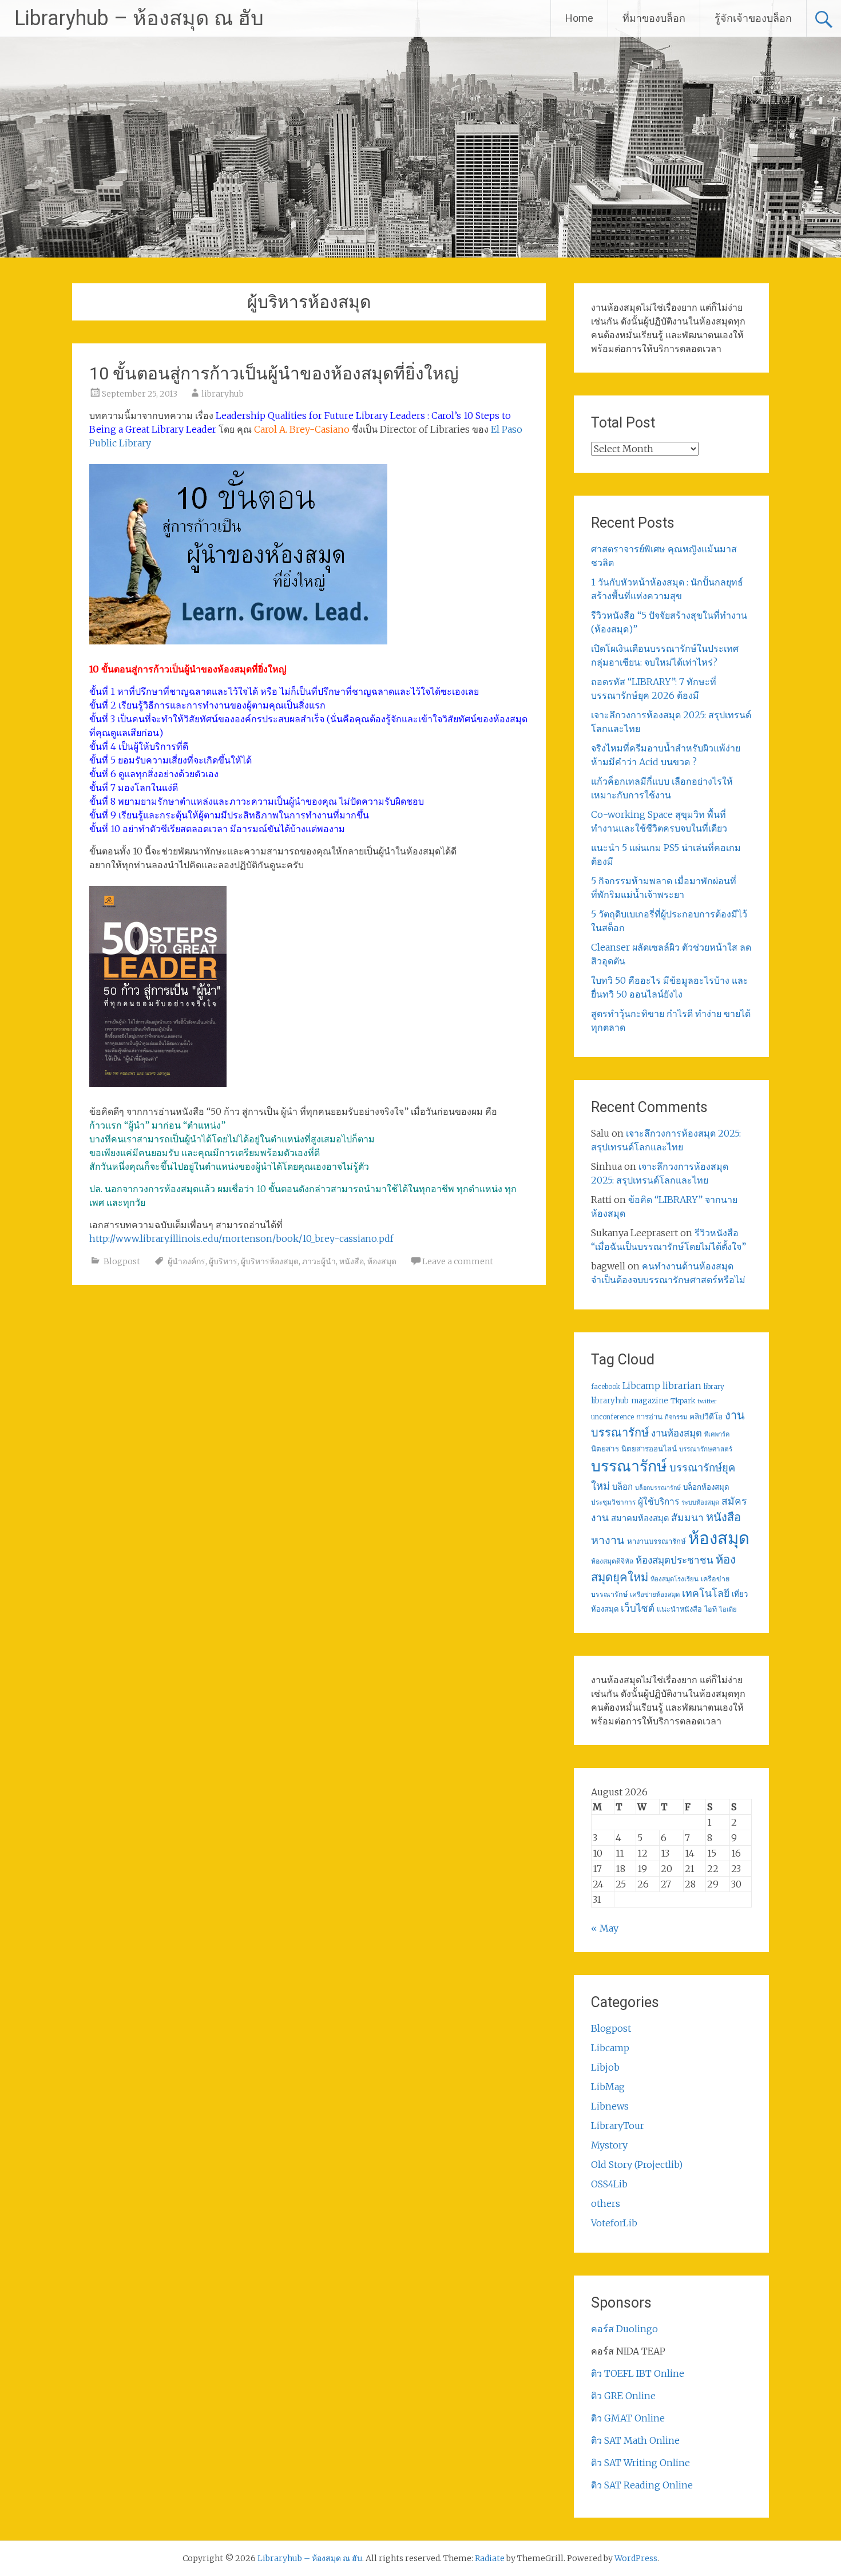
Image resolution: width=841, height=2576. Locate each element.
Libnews (610, 2106)
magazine (650, 1401)
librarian (682, 1386)
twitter (707, 1401)
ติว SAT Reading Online (642, 2485)
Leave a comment (458, 1261)
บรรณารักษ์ (629, 1466)
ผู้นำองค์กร (187, 1261)
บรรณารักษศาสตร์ (706, 1449)
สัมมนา (687, 1518)
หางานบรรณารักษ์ (656, 1542)
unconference (612, 1417)
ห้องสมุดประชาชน (675, 1560)
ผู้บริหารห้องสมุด (270, 1261)
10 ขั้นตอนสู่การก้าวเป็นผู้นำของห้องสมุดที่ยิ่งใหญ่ (274, 373)
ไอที (711, 1609)
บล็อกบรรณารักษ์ (658, 1488)
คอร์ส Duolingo (624, 2329)
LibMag (608, 2087)
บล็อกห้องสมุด (706, 1487)
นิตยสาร (605, 1449)
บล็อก (622, 1487)
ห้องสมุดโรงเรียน (675, 1579)
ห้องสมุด (382, 1261)
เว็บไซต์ (638, 1608)
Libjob (605, 2067)
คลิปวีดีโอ (706, 1416)
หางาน (608, 1540)
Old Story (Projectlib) (637, 2165)
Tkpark (683, 1401)
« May (605, 1928)
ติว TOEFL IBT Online (638, 2373)
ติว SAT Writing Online (640, 2463)
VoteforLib (614, 2223)
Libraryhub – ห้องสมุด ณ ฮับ (139, 18)
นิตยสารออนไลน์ (649, 1449)
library (714, 1387)
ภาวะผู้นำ (319, 1261)
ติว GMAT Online (628, 2418)
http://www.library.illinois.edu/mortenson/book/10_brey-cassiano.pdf (241, 1238)
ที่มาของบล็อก (654, 18)
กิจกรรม (676, 1417)
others (606, 2203)
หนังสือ (352, 1261)
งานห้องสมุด (677, 1433)
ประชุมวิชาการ (613, 1502)
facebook (606, 1387)
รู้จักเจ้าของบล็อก (753, 18)
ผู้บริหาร (223, 1261)
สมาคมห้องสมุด (640, 1518)
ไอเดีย (728, 1609)
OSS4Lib (609, 2184)
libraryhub (223, 394)
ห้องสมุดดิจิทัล (612, 1561)
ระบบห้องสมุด (700, 1502)
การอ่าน (649, 1417)
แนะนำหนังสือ (679, 1609)
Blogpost (122, 1261)
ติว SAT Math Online (635, 2440)
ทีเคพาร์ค (717, 1434)
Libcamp (641, 1386)
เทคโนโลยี (706, 1593)
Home (579, 18)
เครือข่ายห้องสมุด (655, 1594)
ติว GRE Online (623, 2396)
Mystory (609, 2145)
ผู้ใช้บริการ (658, 1501)
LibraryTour (618, 2126)
